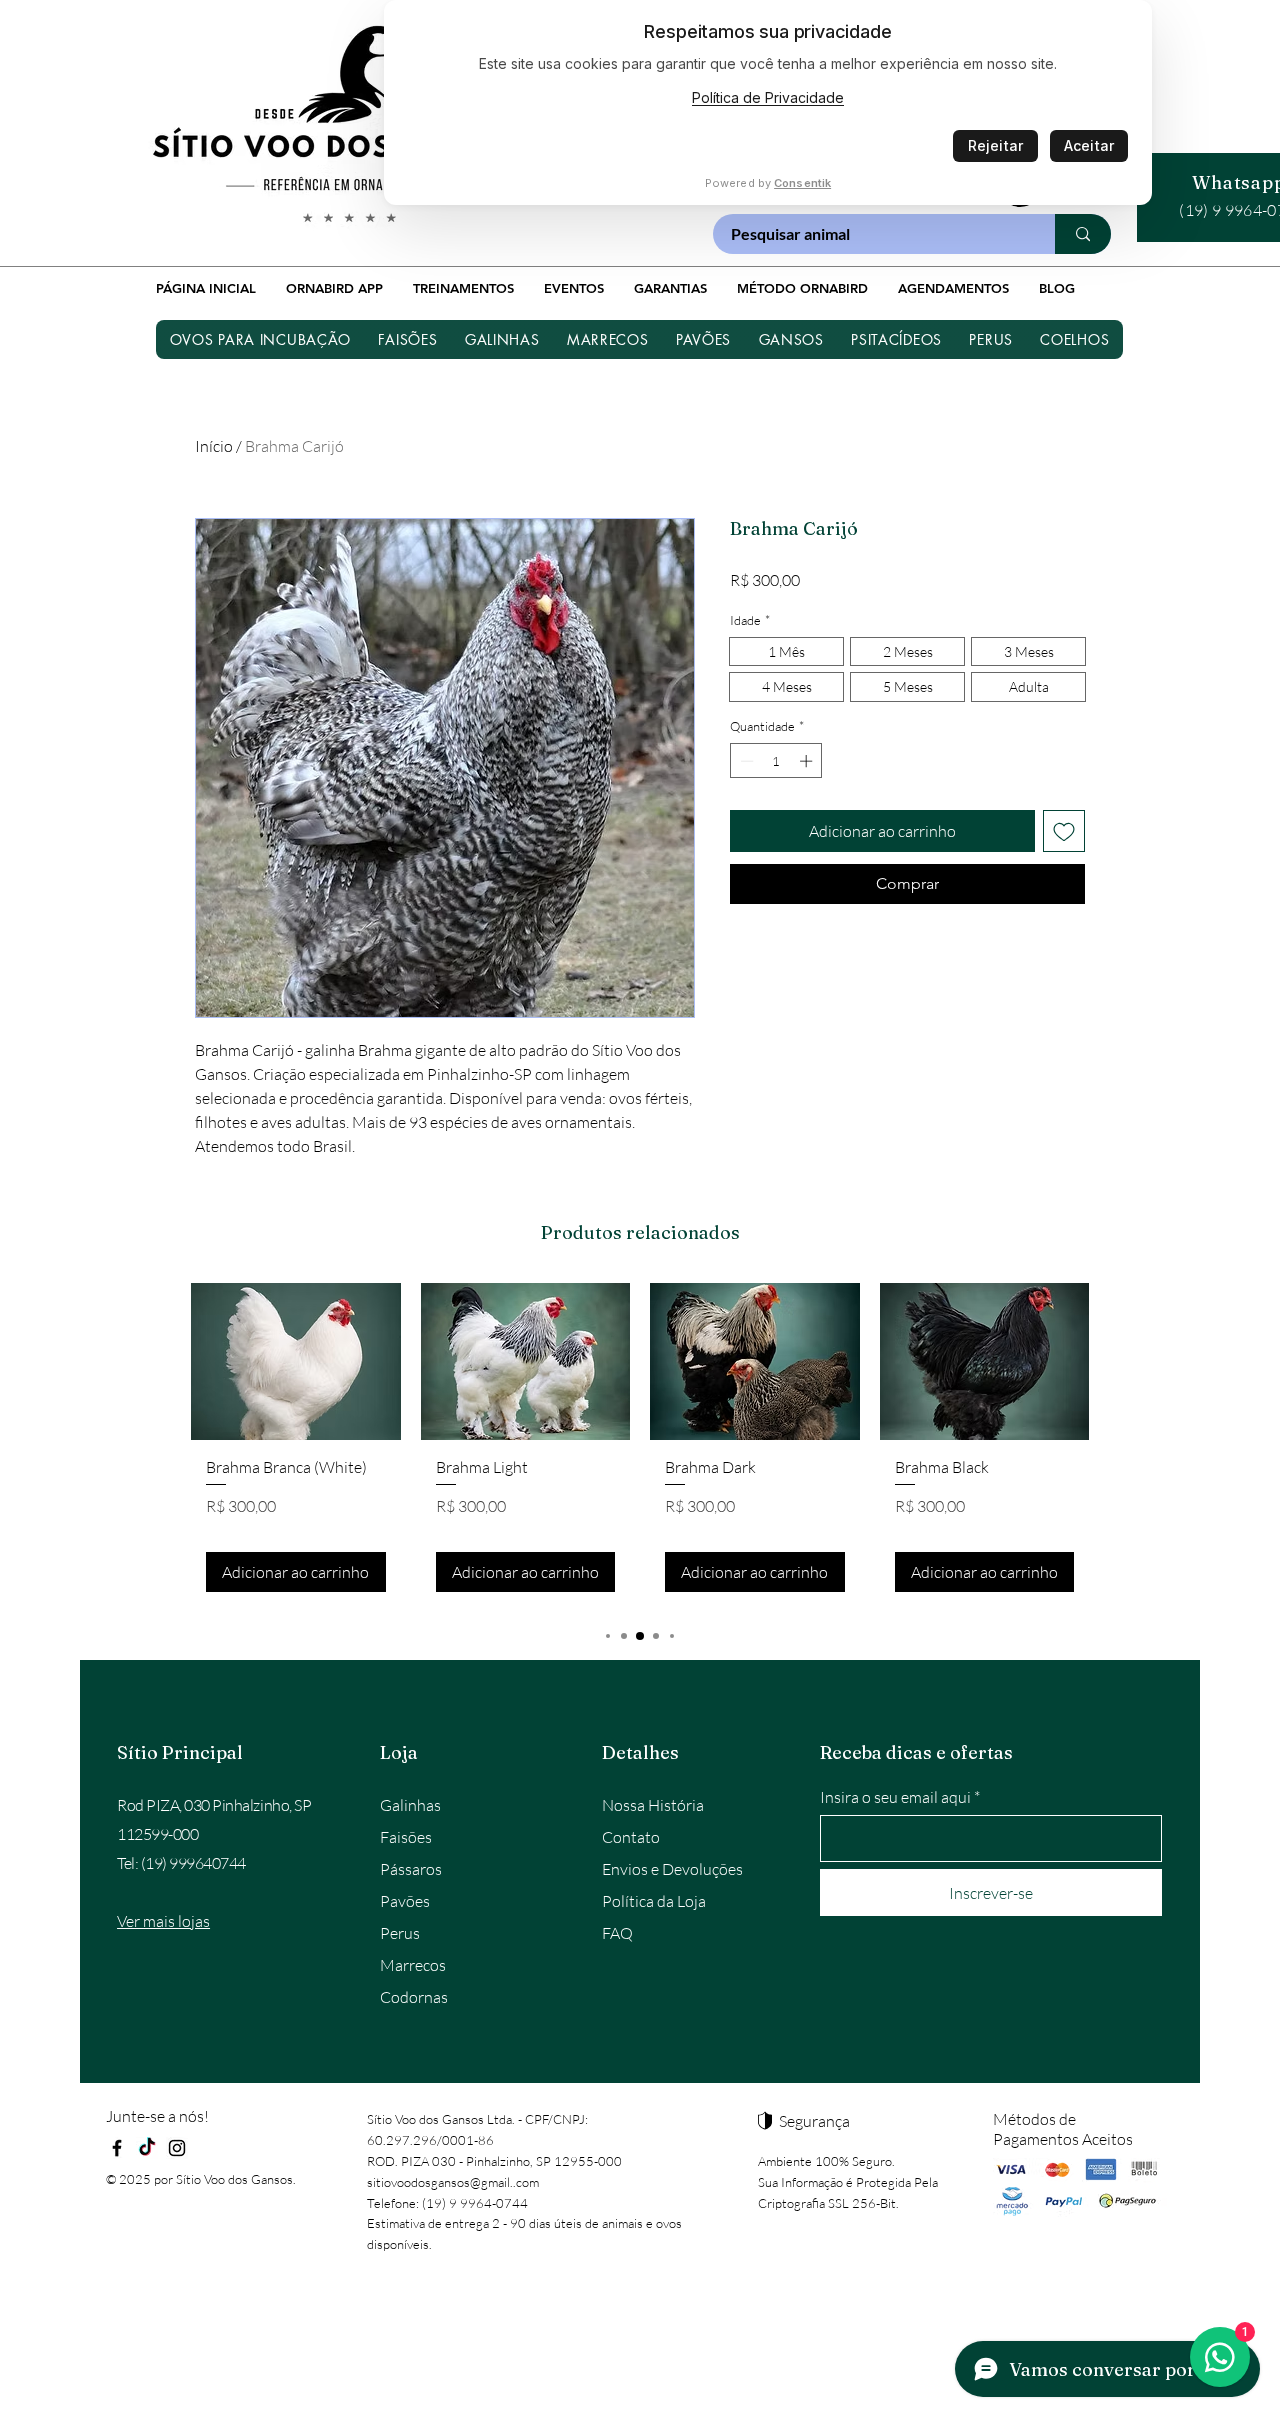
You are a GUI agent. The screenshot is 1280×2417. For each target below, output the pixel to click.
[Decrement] (745, 761)
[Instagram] (177, 2148)
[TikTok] (147, 2148)
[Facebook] (117, 2148)
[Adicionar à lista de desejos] (1064, 831)
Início (214, 446)
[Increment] (808, 761)
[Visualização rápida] (296, 1361)
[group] (640, 1445)
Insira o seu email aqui (895, 1797)
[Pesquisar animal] (1083, 234)
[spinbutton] (776, 761)
